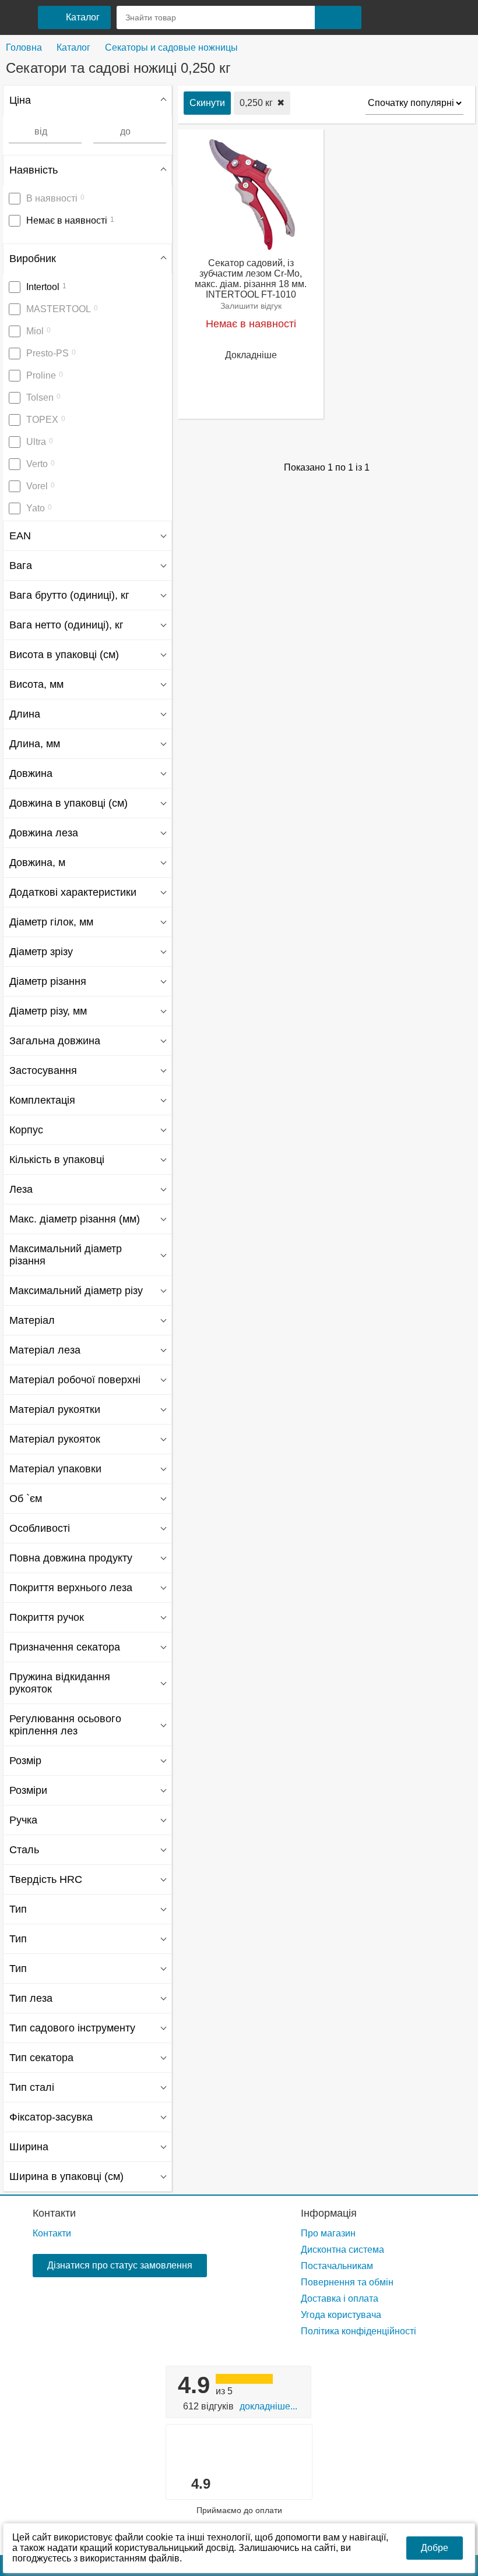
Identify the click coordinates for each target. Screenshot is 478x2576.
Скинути (207, 103)
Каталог (73, 47)
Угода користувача (341, 2315)
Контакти (54, 2213)
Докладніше (251, 355)
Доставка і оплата (340, 2298)
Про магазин (328, 2233)
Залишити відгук (251, 306)
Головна (24, 47)
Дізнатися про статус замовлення (120, 2265)
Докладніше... (268, 2406)
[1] (380, 17)
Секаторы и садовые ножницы (171, 47)
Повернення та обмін (347, 2282)
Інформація (329, 2213)
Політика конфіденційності (358, 2331)
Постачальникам (337, 2266)
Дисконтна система (342, 2250)
